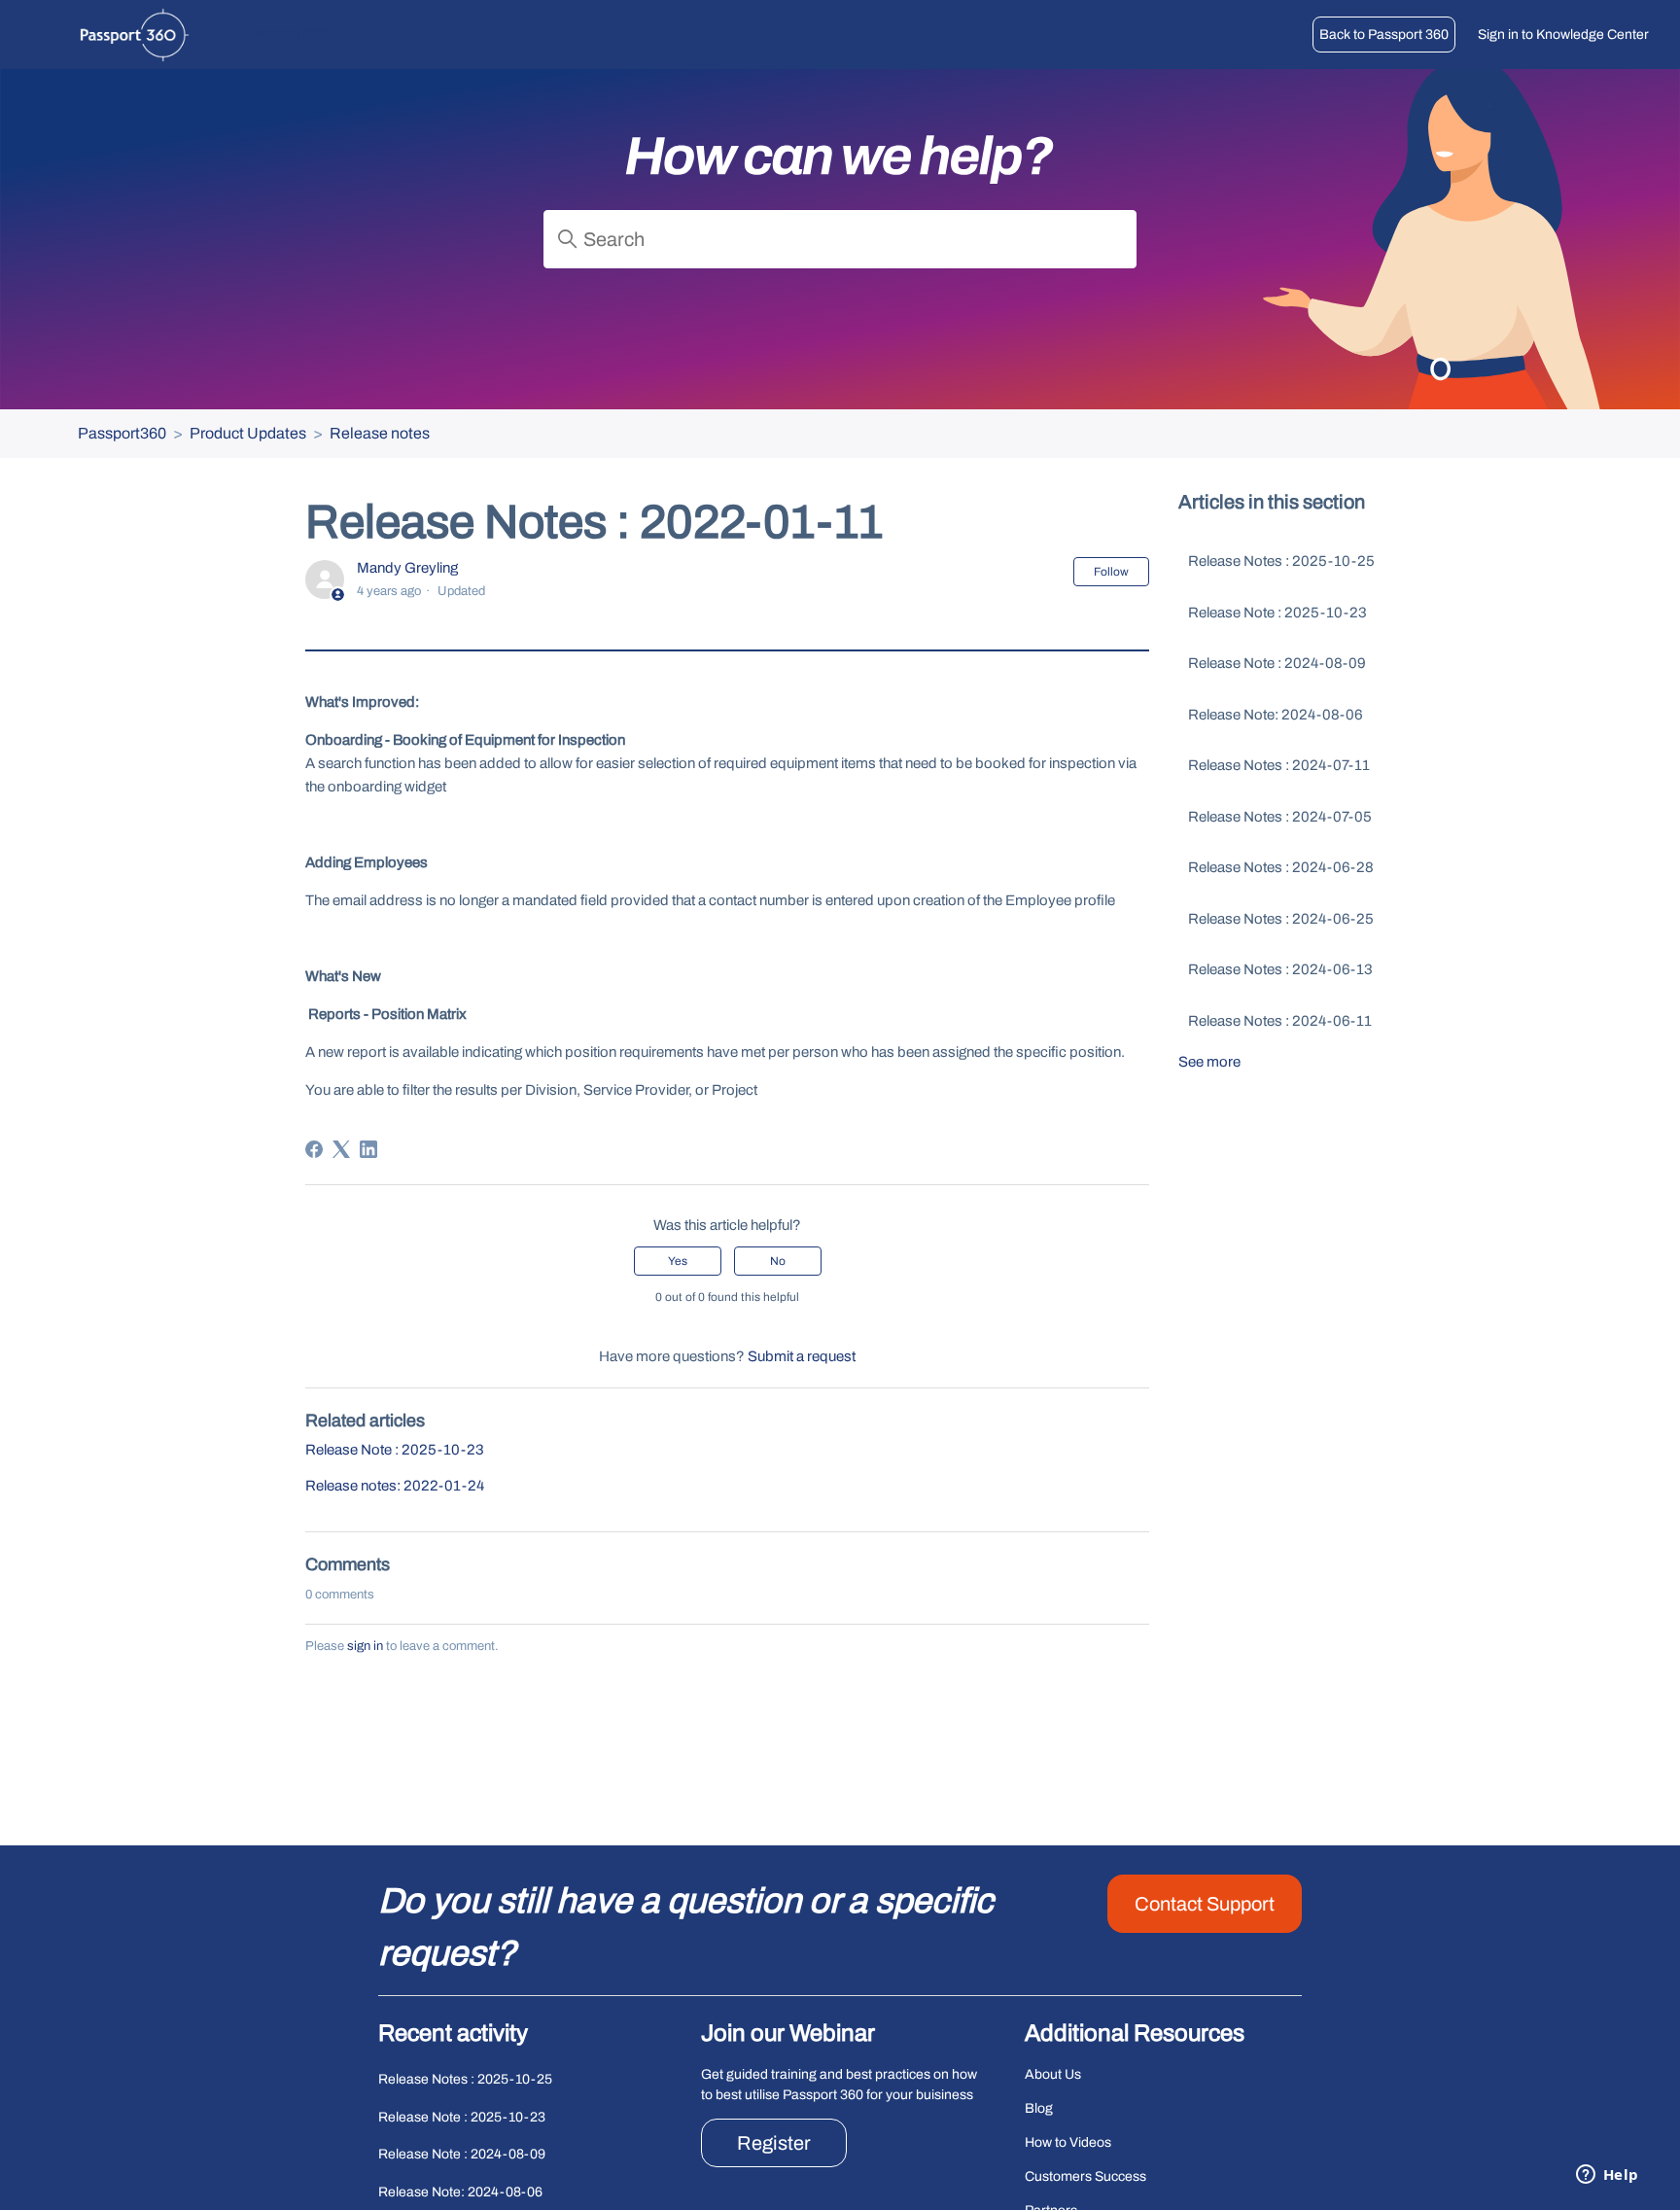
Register (774, 2143)
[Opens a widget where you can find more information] (1607, 2176)
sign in (365, 1646)
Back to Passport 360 (1384, 35)
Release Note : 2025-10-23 (395, 1450)
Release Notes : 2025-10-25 (1281, 561)
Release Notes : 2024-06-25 (1281, 919)
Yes (678, 1261)
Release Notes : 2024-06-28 (1281, 867)
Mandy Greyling (407, 568)
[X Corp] (341, 1149)
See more (1209, 1062)
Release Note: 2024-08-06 (1276, 715)
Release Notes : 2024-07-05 (1280, 817)
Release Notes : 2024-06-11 (1280, 1021)
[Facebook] (314, 1149)
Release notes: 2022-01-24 (395, 1486)
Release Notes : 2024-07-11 (1279, 765)
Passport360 (122, 433)
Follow (1111, 572)
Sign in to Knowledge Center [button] (1563, 35)
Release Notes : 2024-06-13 (1280, 969)
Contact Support (1205, 1904)
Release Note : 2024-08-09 (1277, 663)
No (778, 1261)
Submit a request (802, 1356)
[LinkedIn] (368, 1149)
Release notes (380, 433)
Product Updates (248, 433)
